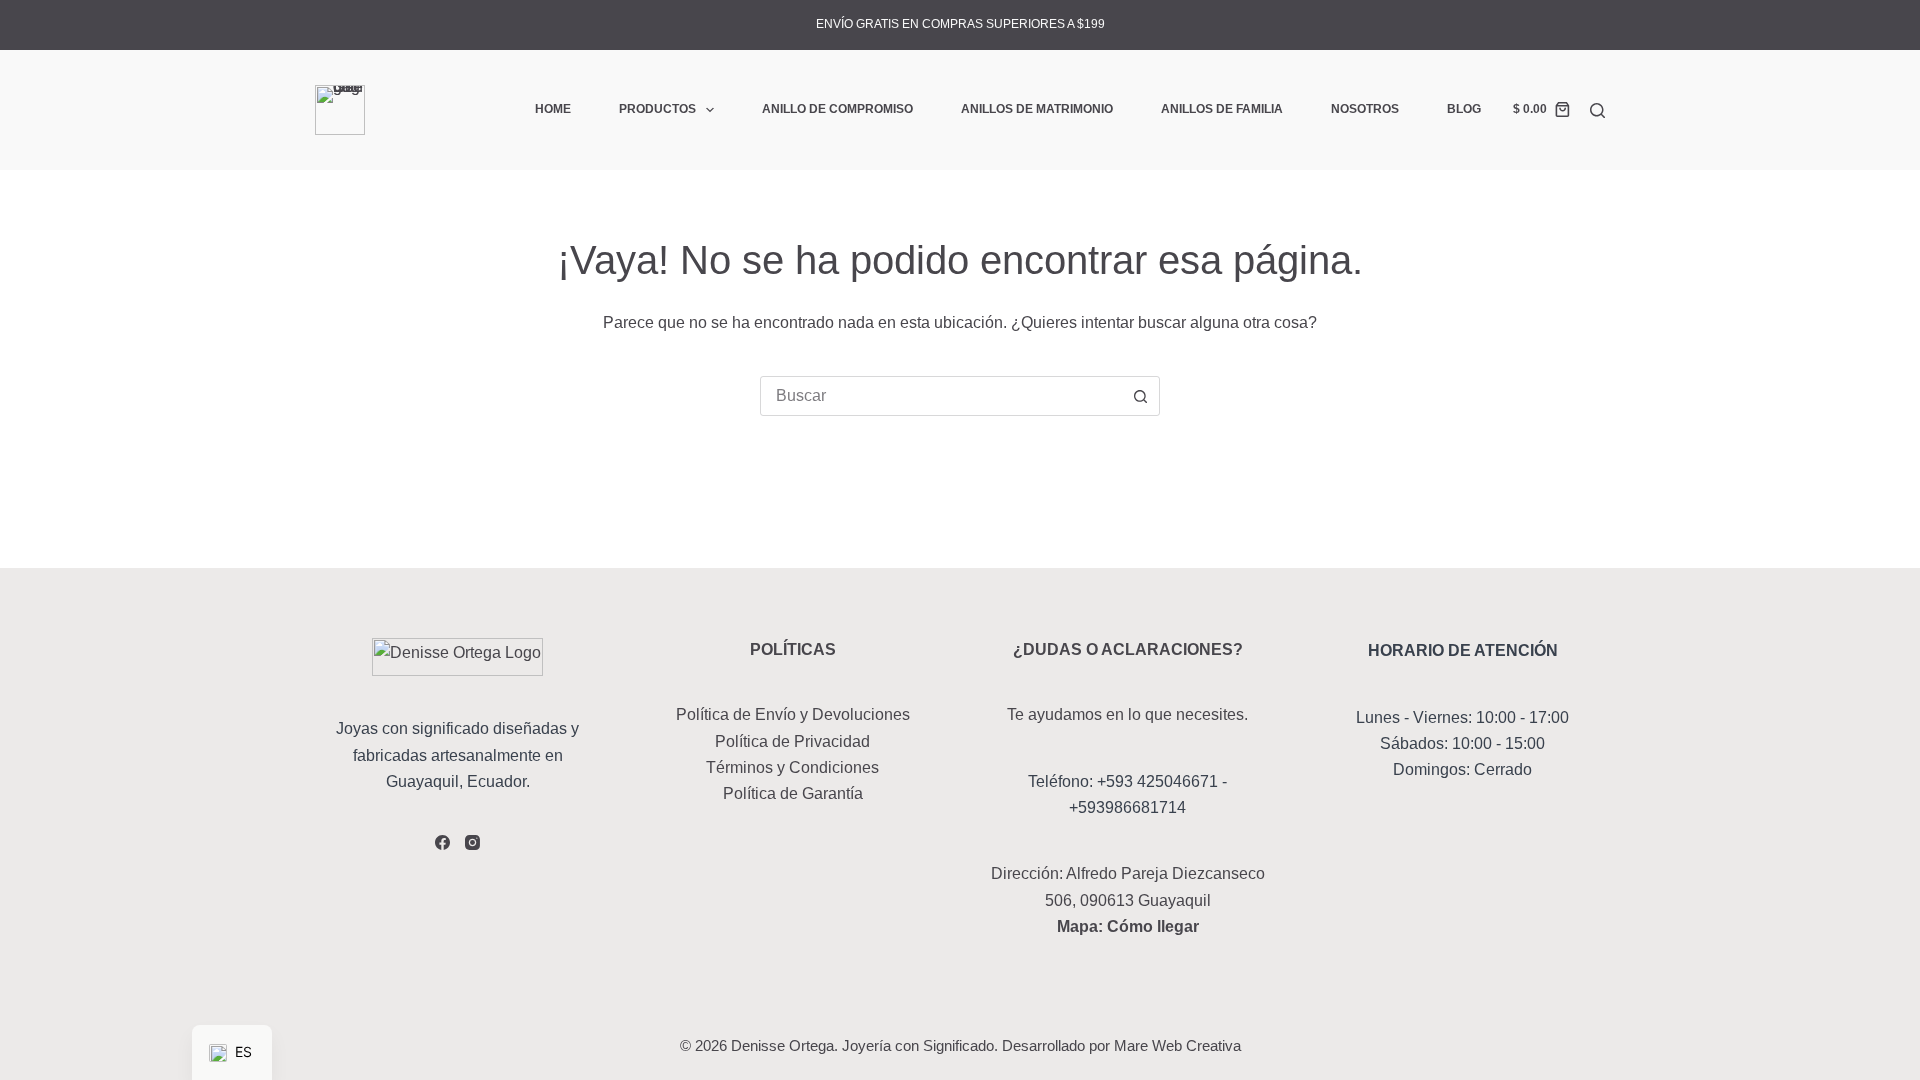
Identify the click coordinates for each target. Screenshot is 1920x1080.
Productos (657, 109)
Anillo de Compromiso (837, 109)
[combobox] (941, 396)
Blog (1464, 109)
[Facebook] (442, 842)
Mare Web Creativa (1177, 1045)
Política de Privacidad (792, 741)
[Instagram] (472, 842)
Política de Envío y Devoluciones (793, 714)
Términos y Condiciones (792, 767)
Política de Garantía (793, 793)
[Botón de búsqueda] (1140, 396)
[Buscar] (1597, 110)
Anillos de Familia (1222, 109)
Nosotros (1365, 109)
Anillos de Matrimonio (1037, 109)
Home (553, 109)
